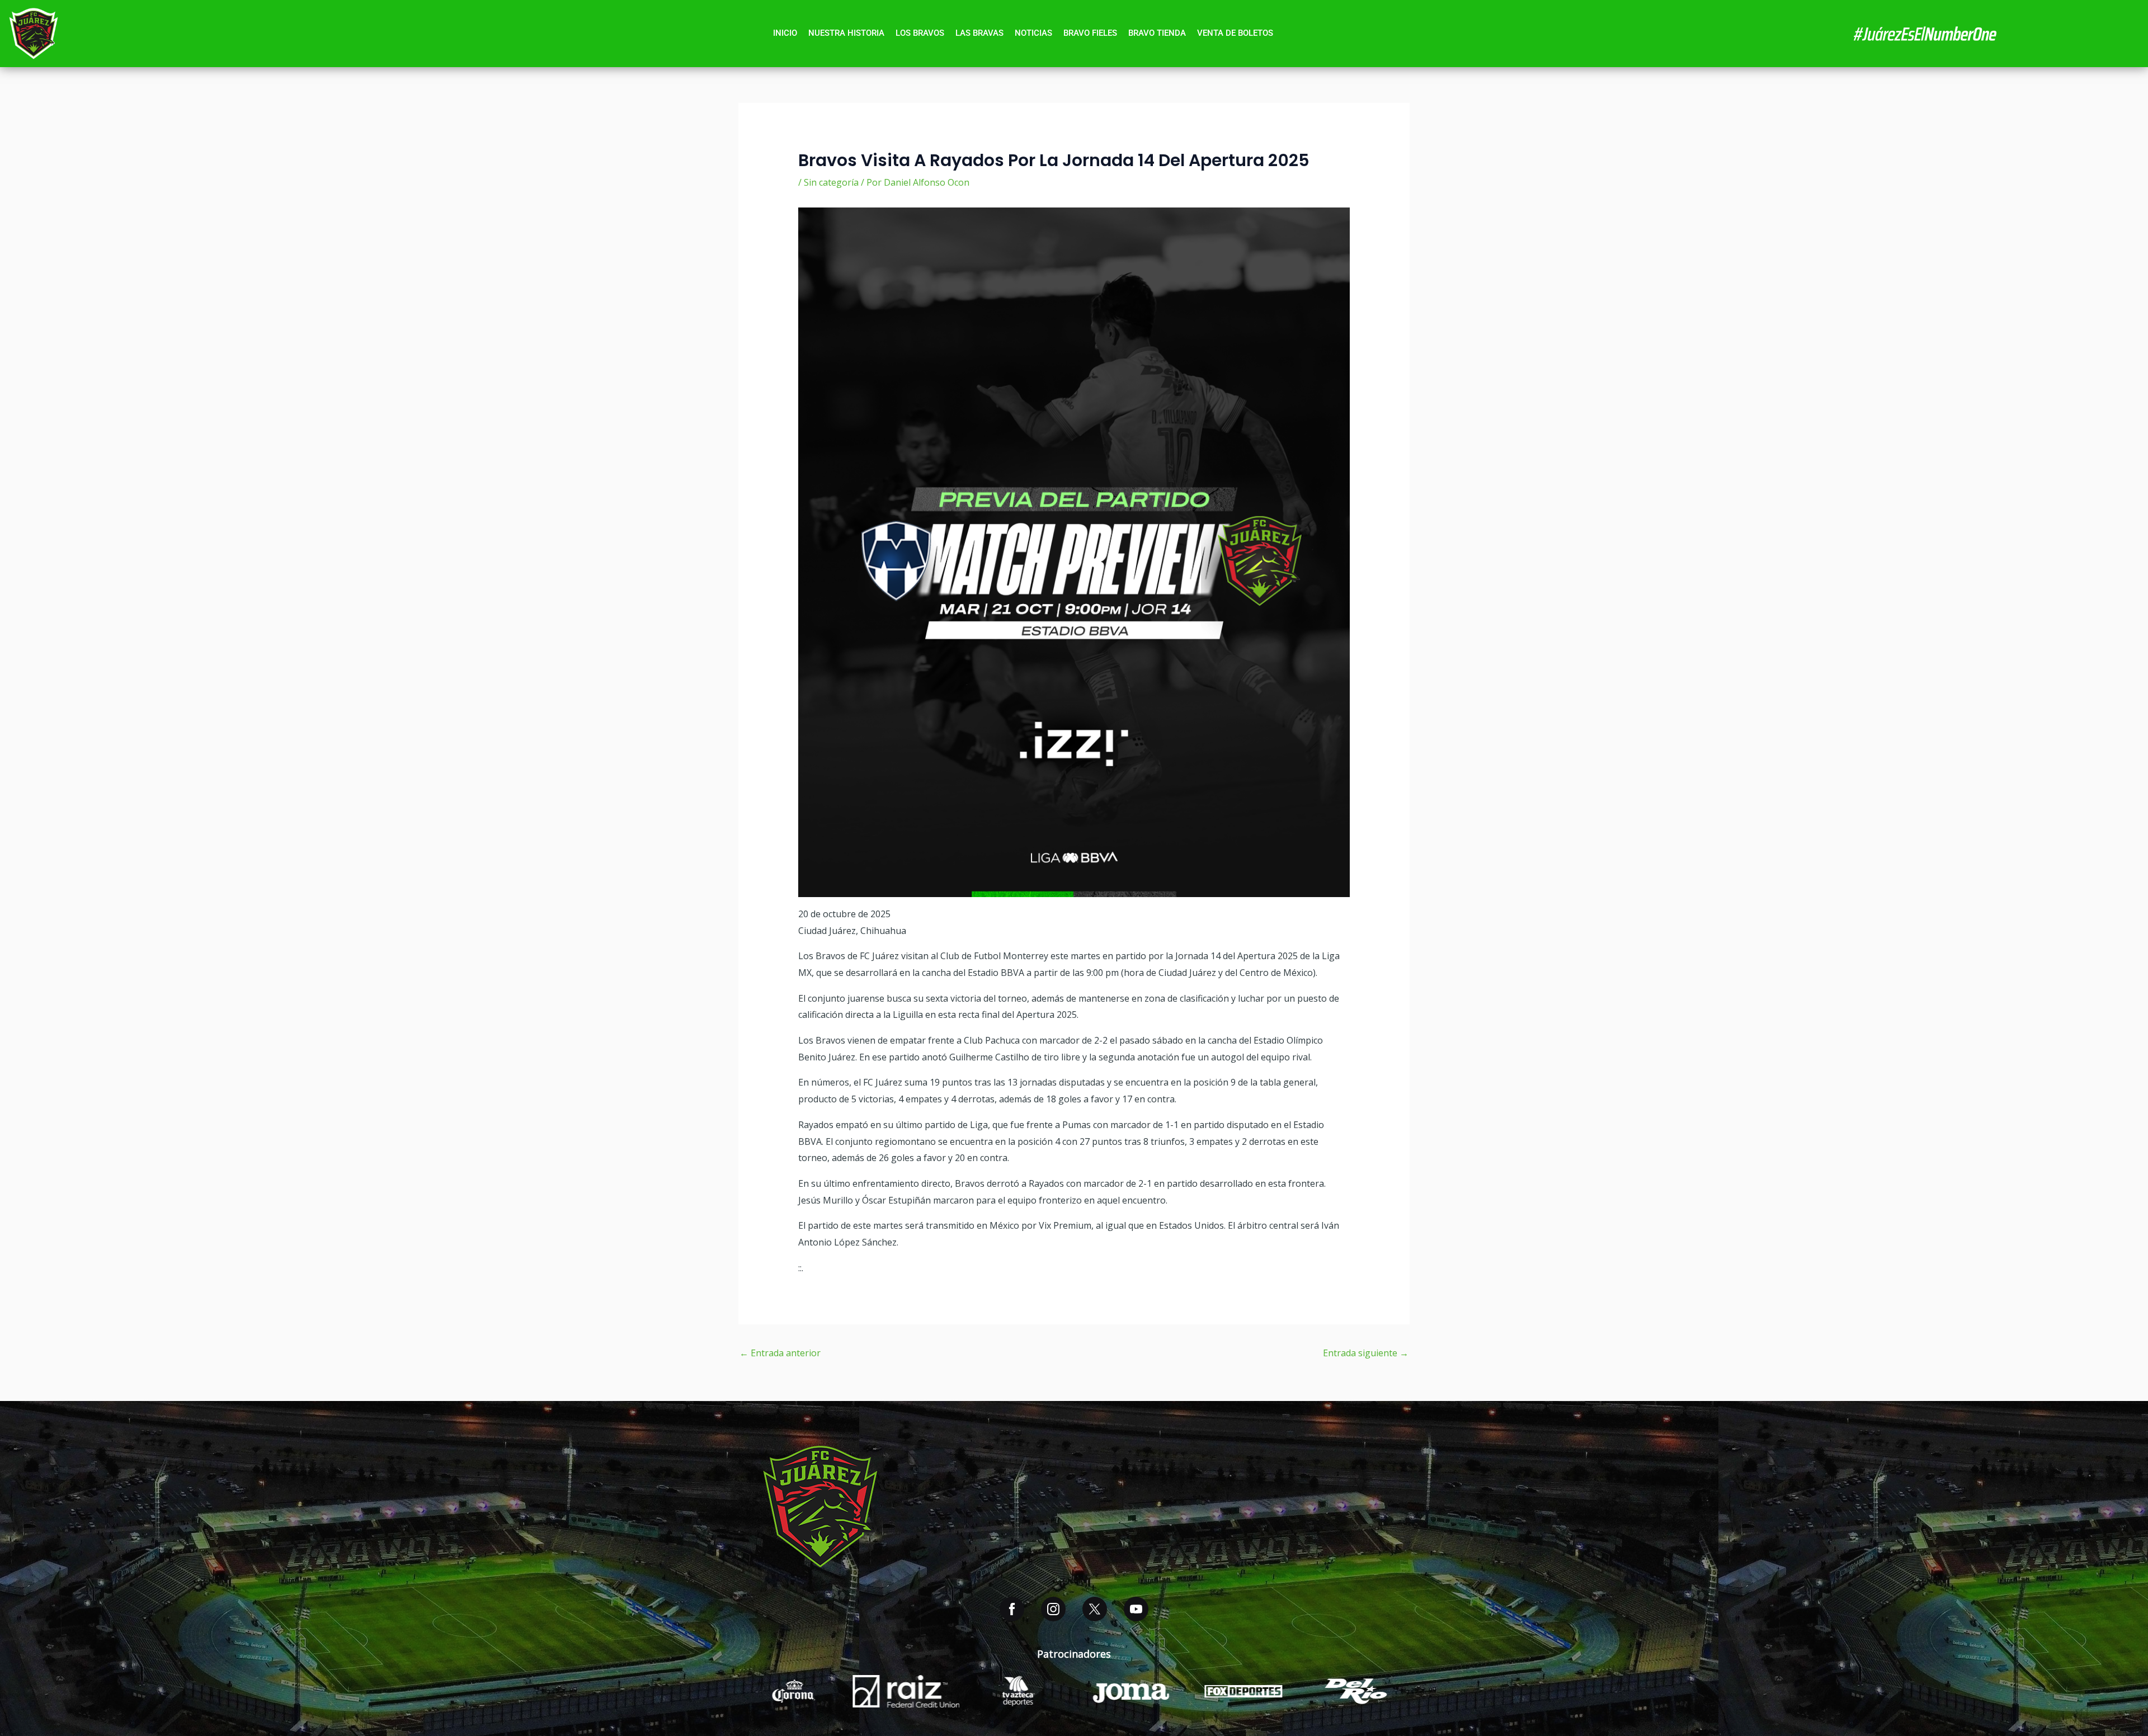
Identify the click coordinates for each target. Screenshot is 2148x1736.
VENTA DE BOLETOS (1235, 33)
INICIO (785, 33)
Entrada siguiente (1366, 1353)
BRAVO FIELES (1090, 33)
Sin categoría (831, 182)
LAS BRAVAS (979, 33)
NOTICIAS (1033, 33)
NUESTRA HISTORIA (846, 33)
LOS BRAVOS (920, 33)
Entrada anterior (780, 1353)
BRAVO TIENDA (1157, 33)
